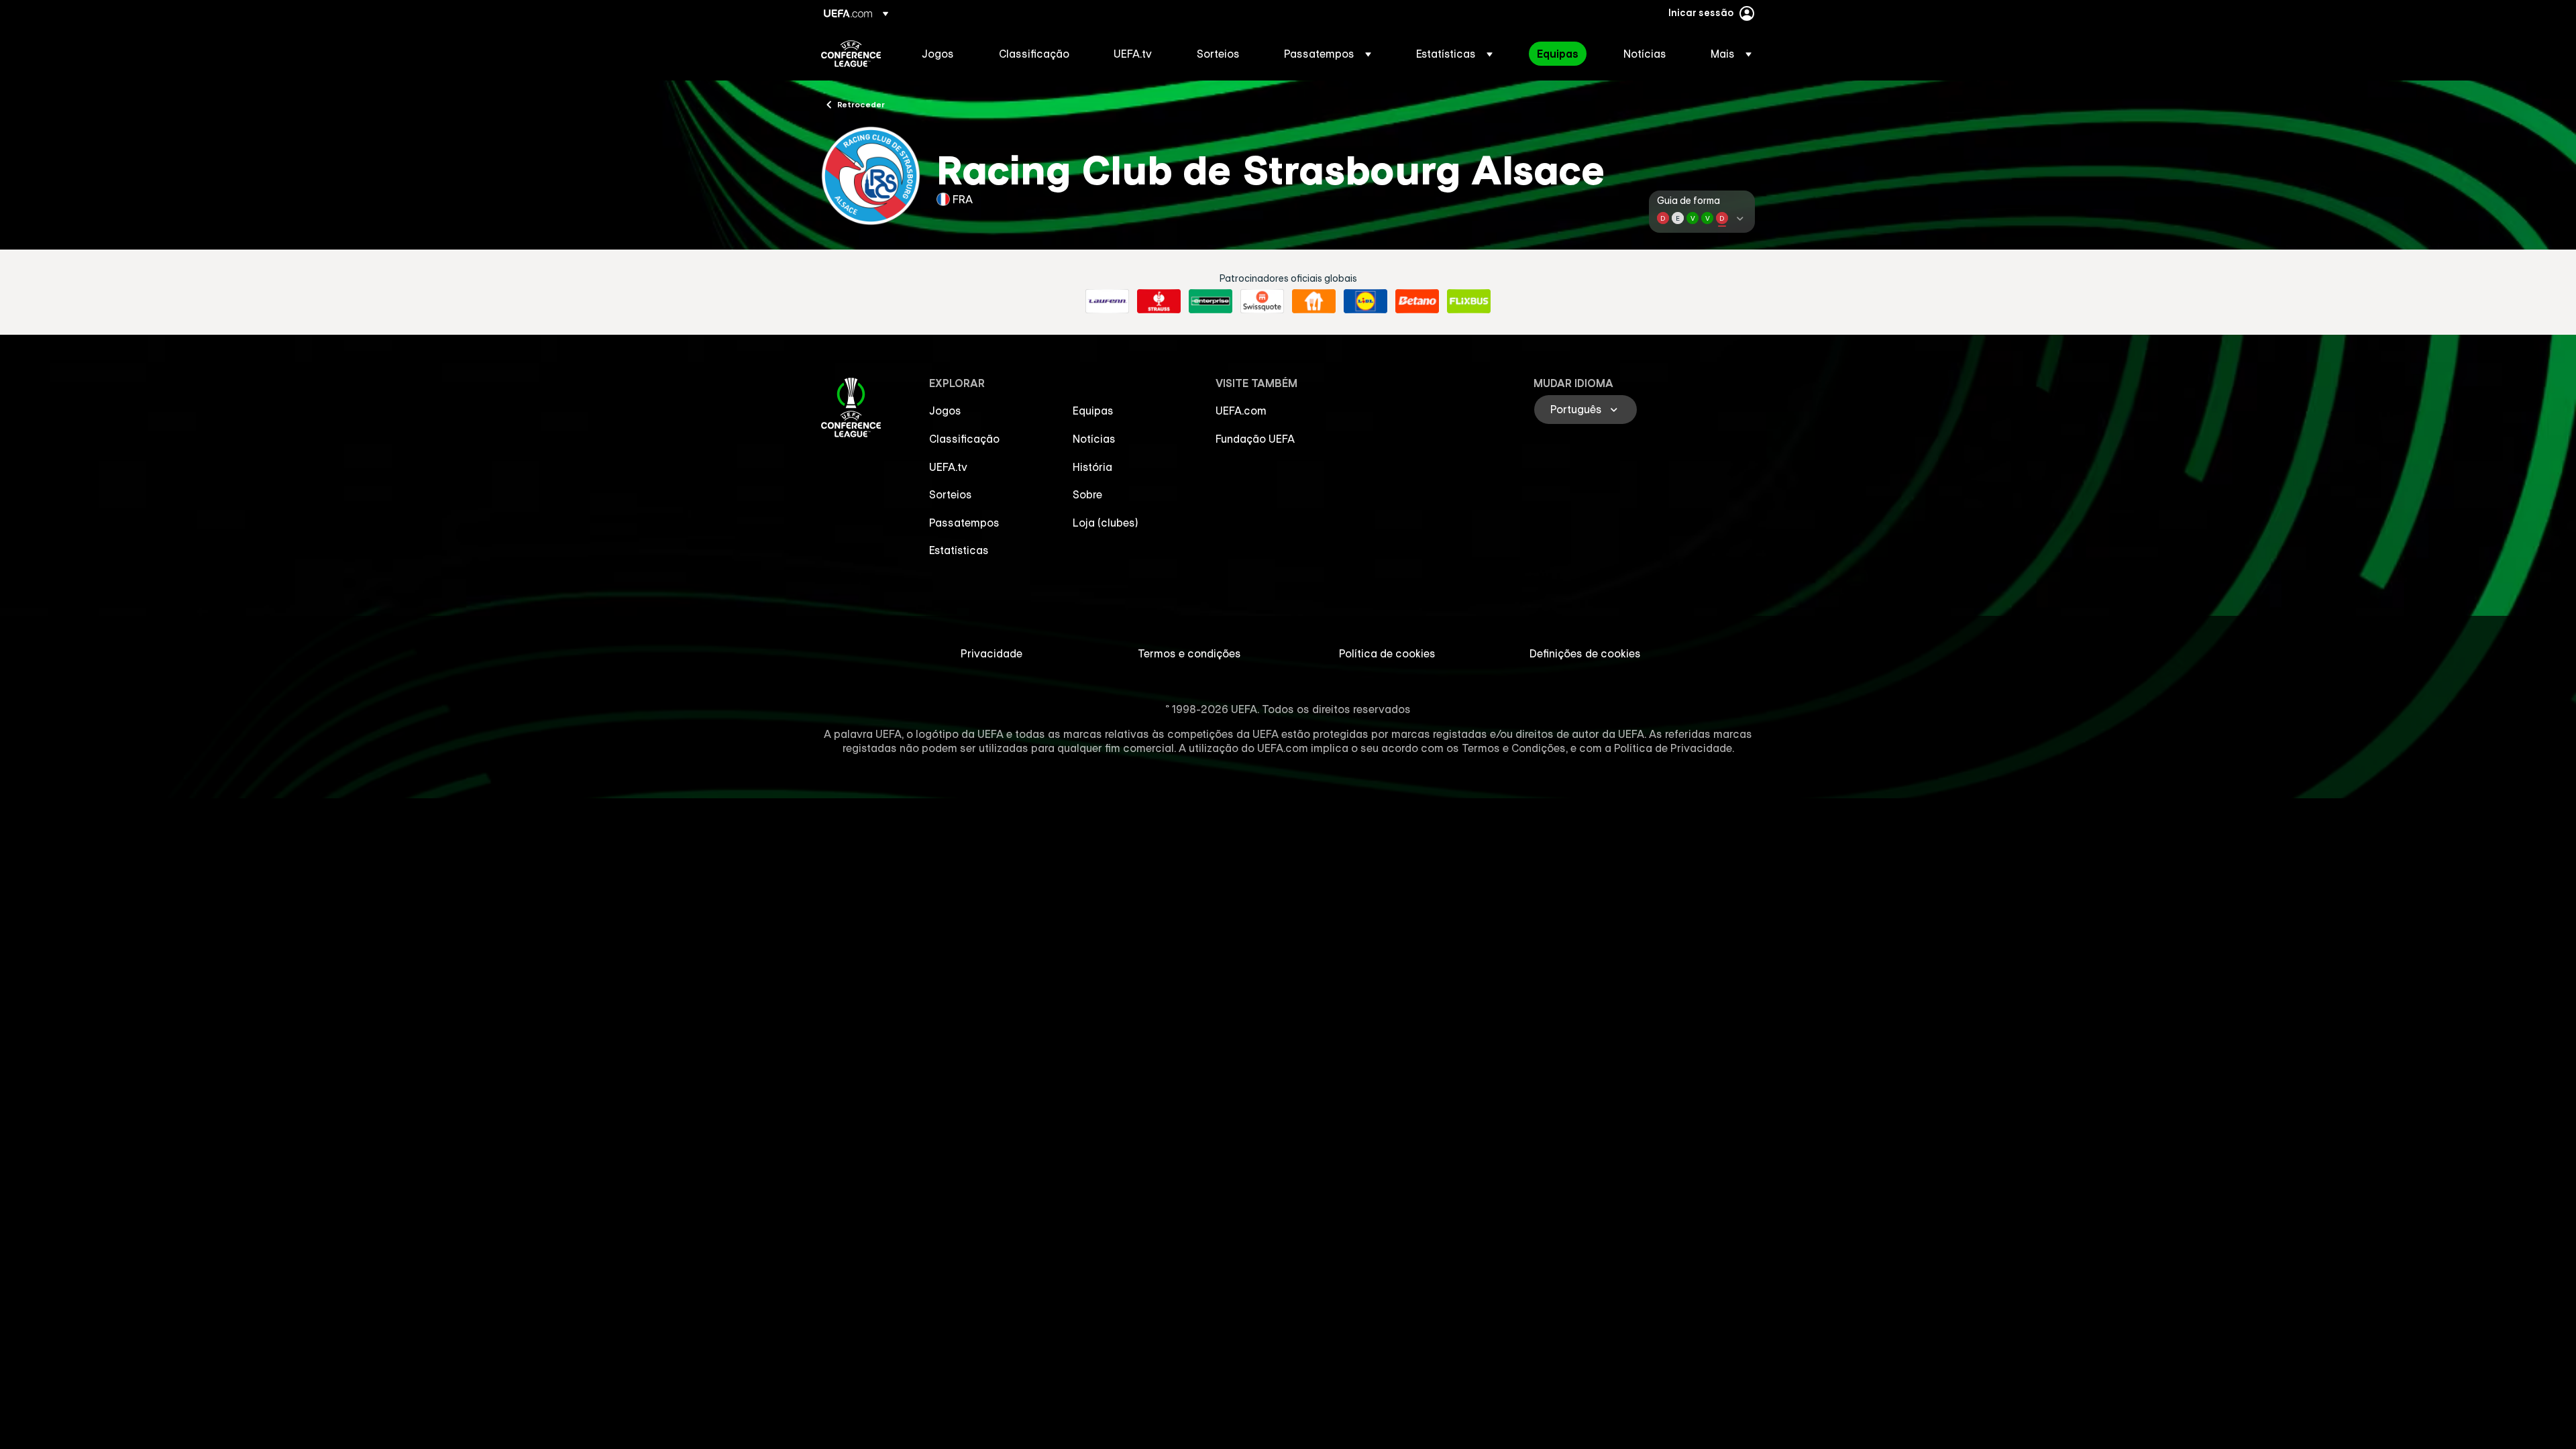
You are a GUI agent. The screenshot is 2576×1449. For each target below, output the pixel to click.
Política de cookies (1387, 653)
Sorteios (951, 494)
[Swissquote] (1262, 301)
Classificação (964, 439)
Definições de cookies (1585, 653)
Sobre (1087, 494)
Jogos (945, 411)
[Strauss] (1159, 301)
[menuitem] (944, 54)
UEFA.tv (948, 467)
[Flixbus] (1469, 301)
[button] (1328, 54)
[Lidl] (1365, 301)
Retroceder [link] (861, 104)
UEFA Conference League (851, 54)
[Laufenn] (1107, 301)
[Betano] (1417, 301)
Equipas (1093, 411)
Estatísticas (959, 550)
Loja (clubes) (1106, 523)
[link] (938, 54)
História (1092, 467)
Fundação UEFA (1255, 439)
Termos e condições (1189, 653)
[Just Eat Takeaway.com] (1314, 301)
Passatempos (964, 523)
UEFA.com (1241, 411)
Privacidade (991, 653)
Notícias (1094, 439)
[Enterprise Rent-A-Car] (1211, 301)
